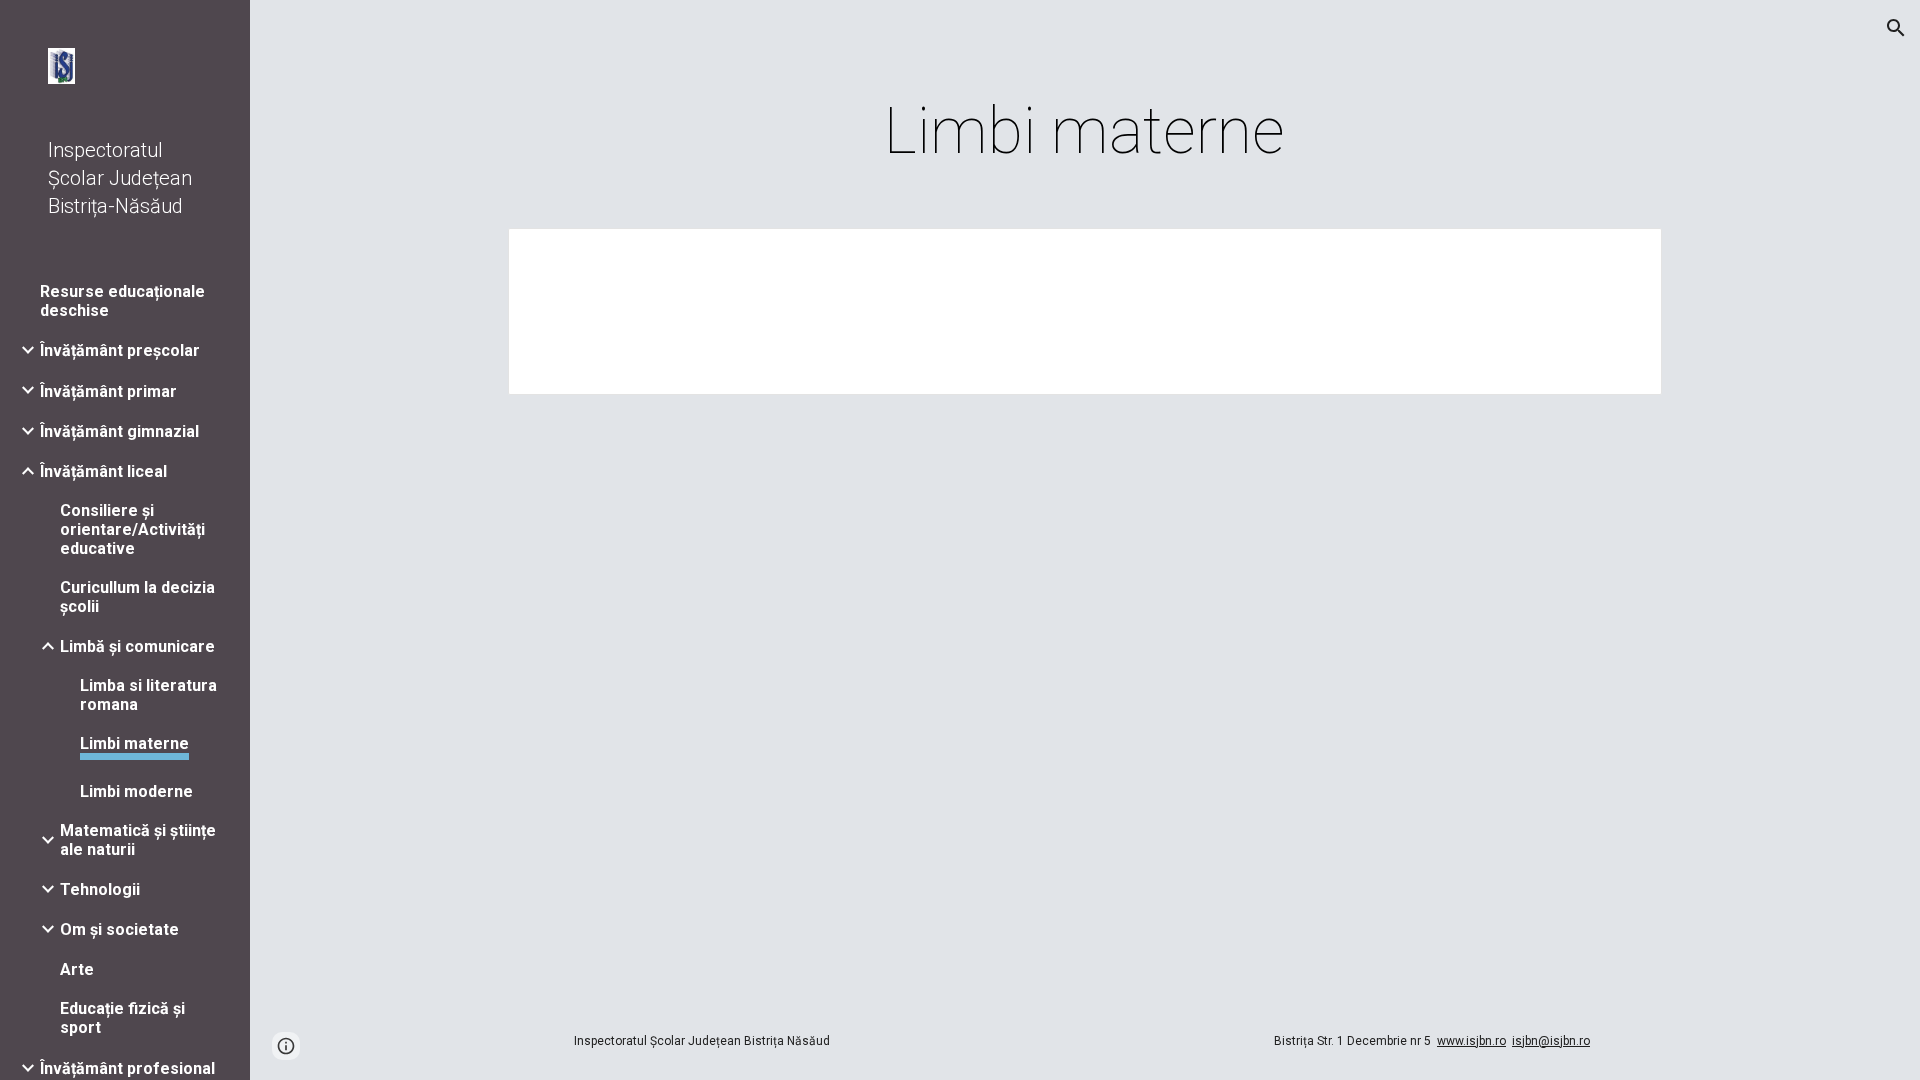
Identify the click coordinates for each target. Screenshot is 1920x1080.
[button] (1896, 28)
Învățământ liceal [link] (103, 471)
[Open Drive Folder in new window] (1624, 254)
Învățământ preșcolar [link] (120, 350)
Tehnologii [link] (100, 889)
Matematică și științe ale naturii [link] (138, 840)
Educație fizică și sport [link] (122, 1018)
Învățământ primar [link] (108, 391)
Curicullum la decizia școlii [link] (137, 597)
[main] (1085, 132)
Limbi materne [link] (134, 743)
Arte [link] (77, 969)
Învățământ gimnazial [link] (119, 431)
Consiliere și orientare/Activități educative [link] (132, 529)
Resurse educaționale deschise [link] (122, 301)
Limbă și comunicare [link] (137, 646)
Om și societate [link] (119, 929)
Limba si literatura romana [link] (148, 695)
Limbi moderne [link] (136, 791)
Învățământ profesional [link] (127, 1068)
